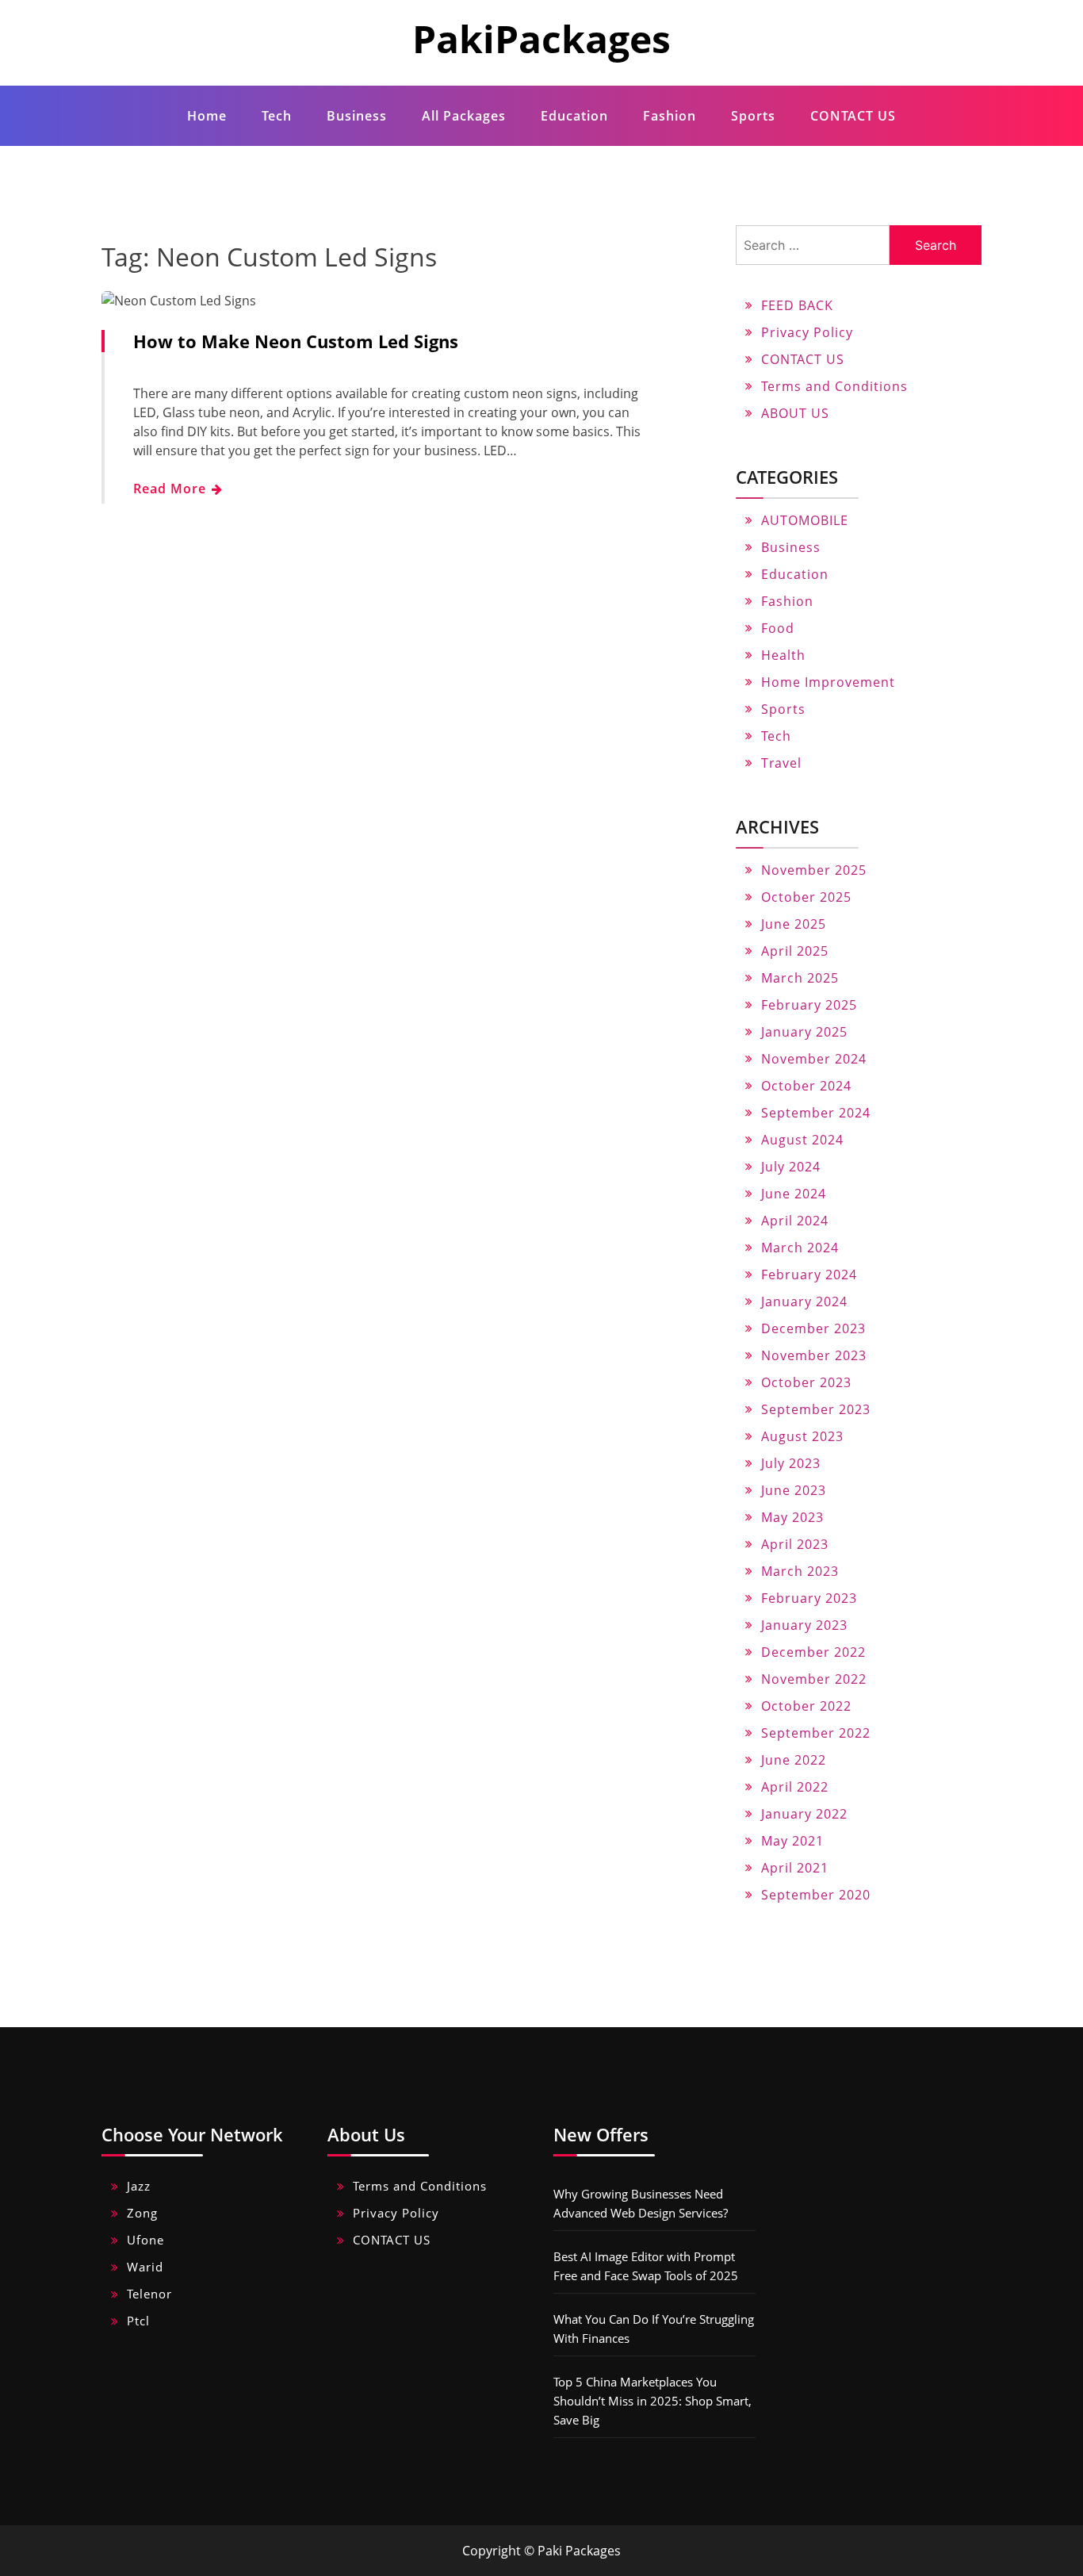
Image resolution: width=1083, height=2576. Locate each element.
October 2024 (806, 1086)
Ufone (145, 2240)
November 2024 (814, 1059)
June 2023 (794, 1490)
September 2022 (816, 1733)
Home (207, 116)
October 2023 (806, 1382)
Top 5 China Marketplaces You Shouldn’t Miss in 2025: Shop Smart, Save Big (652, 2401)
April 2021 (795, 1868)
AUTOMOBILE (805, 520)
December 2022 (813, 1652)
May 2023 (792, 1517)
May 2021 (792, 1841)
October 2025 (806, 897)
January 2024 (804, 1301)
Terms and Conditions (834, 386)
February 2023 (809, 1598)
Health (783, 655)
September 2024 (816, 1113)
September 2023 (816, 1409)
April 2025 (795, 951)
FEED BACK (797, 305)
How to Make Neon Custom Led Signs (296, 341)
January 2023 (804, 1625)
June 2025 (794, 924)
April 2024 (795, 1221)
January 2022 (804, 1814)
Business (357, 116)
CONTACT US (853, 116)
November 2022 (814, 1679)
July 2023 (791, 1463)
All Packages (464, 116)
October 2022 (806, 1706)
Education (574, 116)
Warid (145, 2267)
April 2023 (795, 1544)
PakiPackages (541, 38)
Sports (753, 116)
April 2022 (795, 1787)
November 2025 (814, 870)
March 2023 (800, 1571)
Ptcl (138, 2321)
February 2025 (809, 1005)
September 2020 (816, 1895)
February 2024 (809, 1275)
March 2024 (800, 1248)
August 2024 (802, 1140)
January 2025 (804, 1032)
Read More (172, 489)
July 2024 (791, 1167)
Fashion (670, 116)
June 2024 (794, 1194)
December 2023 (813, 1328)
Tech (277, 116)
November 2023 (814, 1355)
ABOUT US (795, 413)
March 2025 (800, 978)
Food (778, 628)
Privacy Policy (807, 332)
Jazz (139, 2186)
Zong (142, 2213)
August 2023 (802, 1436)
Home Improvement (828, 682)
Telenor (149, 2294)
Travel (781, 763)
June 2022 (794, 1760)
